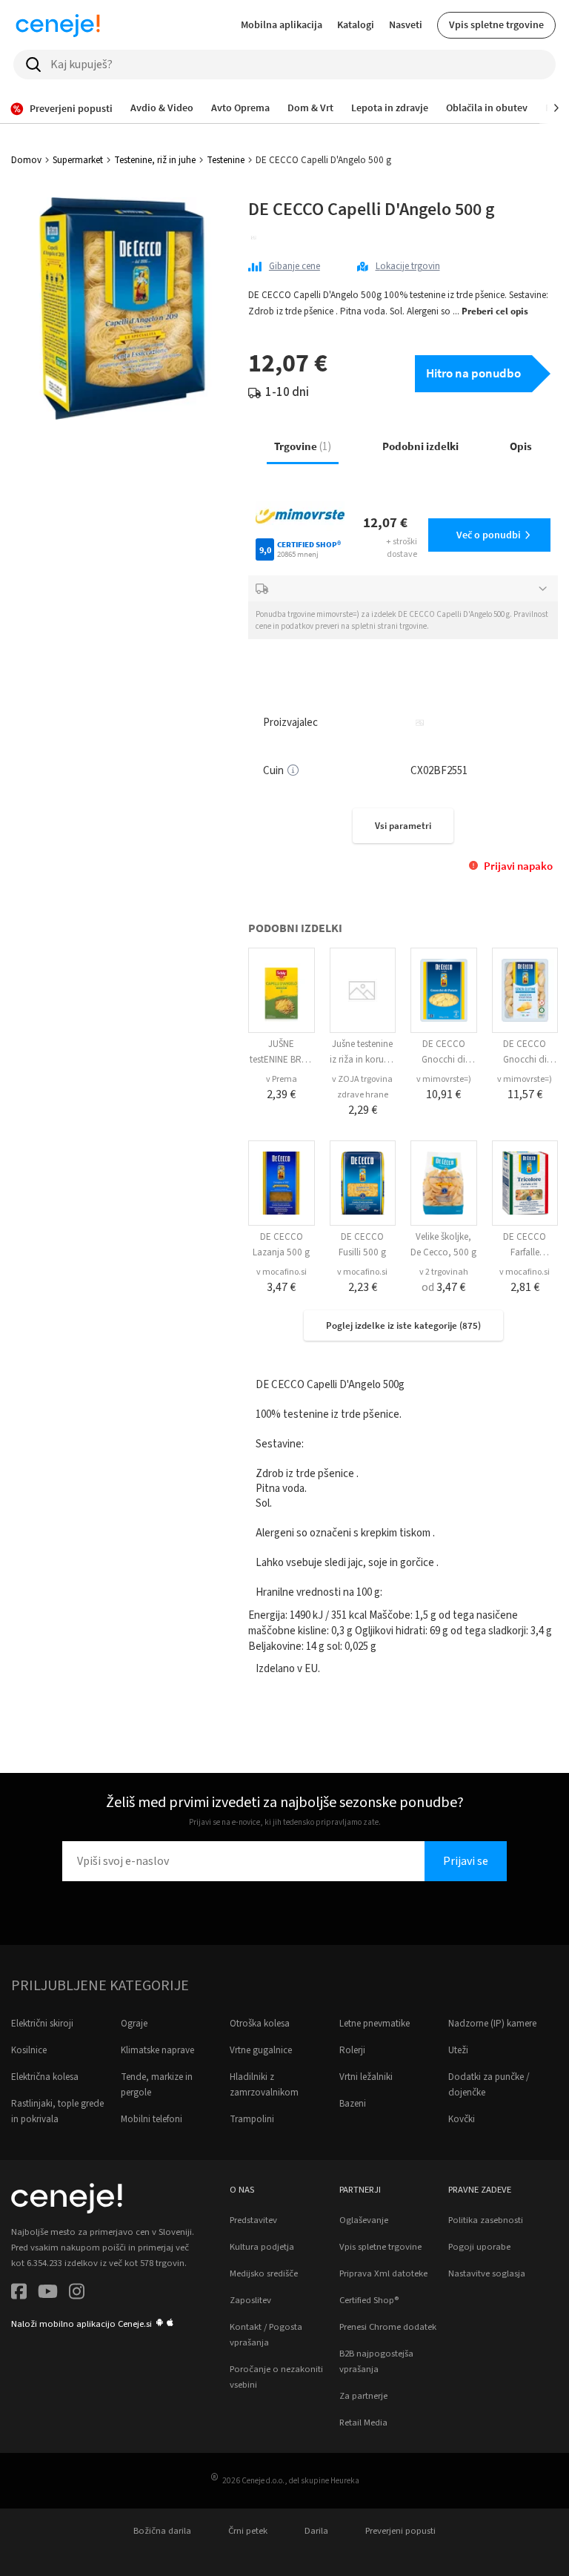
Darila (316, 2531)
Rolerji (352, 2050)
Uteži (458, 2050)
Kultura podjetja (262, 2247)
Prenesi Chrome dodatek (388, 2327)
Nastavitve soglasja (487, 2273)
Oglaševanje (364, 2220)
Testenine (226, 160)
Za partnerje (363, 2396)
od (443, 1287)
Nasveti (406, 24)
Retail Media (363, 2423)
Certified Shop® (369, 2300)
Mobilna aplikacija (282, 24)
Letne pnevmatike (375, 2024)
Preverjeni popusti (400, 2531)
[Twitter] (48, 2294)
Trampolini (252, 2119)
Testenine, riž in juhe (155, 160)
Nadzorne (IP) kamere (492, 2024)
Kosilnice (29, 2050)
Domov (26, 160)
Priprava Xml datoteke (383, 2273)
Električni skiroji (42, 2024)
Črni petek (248, 2531)
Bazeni (353, 2104)
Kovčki (462, 2119)
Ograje (134, 2024)
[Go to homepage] (58, 25)
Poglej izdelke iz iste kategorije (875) (403, 1325)
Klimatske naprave (157, 2050)
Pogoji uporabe (479, 2247)
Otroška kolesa (260, 2024)
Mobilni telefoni (152, 2119)
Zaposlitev (250, 2300)
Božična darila (162, 2531)
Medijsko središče (264, 2273)
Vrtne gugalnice (261, 2050)
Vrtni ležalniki (366, 2077)
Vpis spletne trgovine (496, 24)
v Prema (282, 1079)
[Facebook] (19, 2294)
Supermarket (78, 160)
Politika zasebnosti (486, 2220)
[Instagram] (77, 2294)
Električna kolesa (45, 2077)
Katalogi (356, 24)
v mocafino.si (282, 1272)
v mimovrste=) (444, 1079)
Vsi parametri (403, 826)
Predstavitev (253, 2220)
